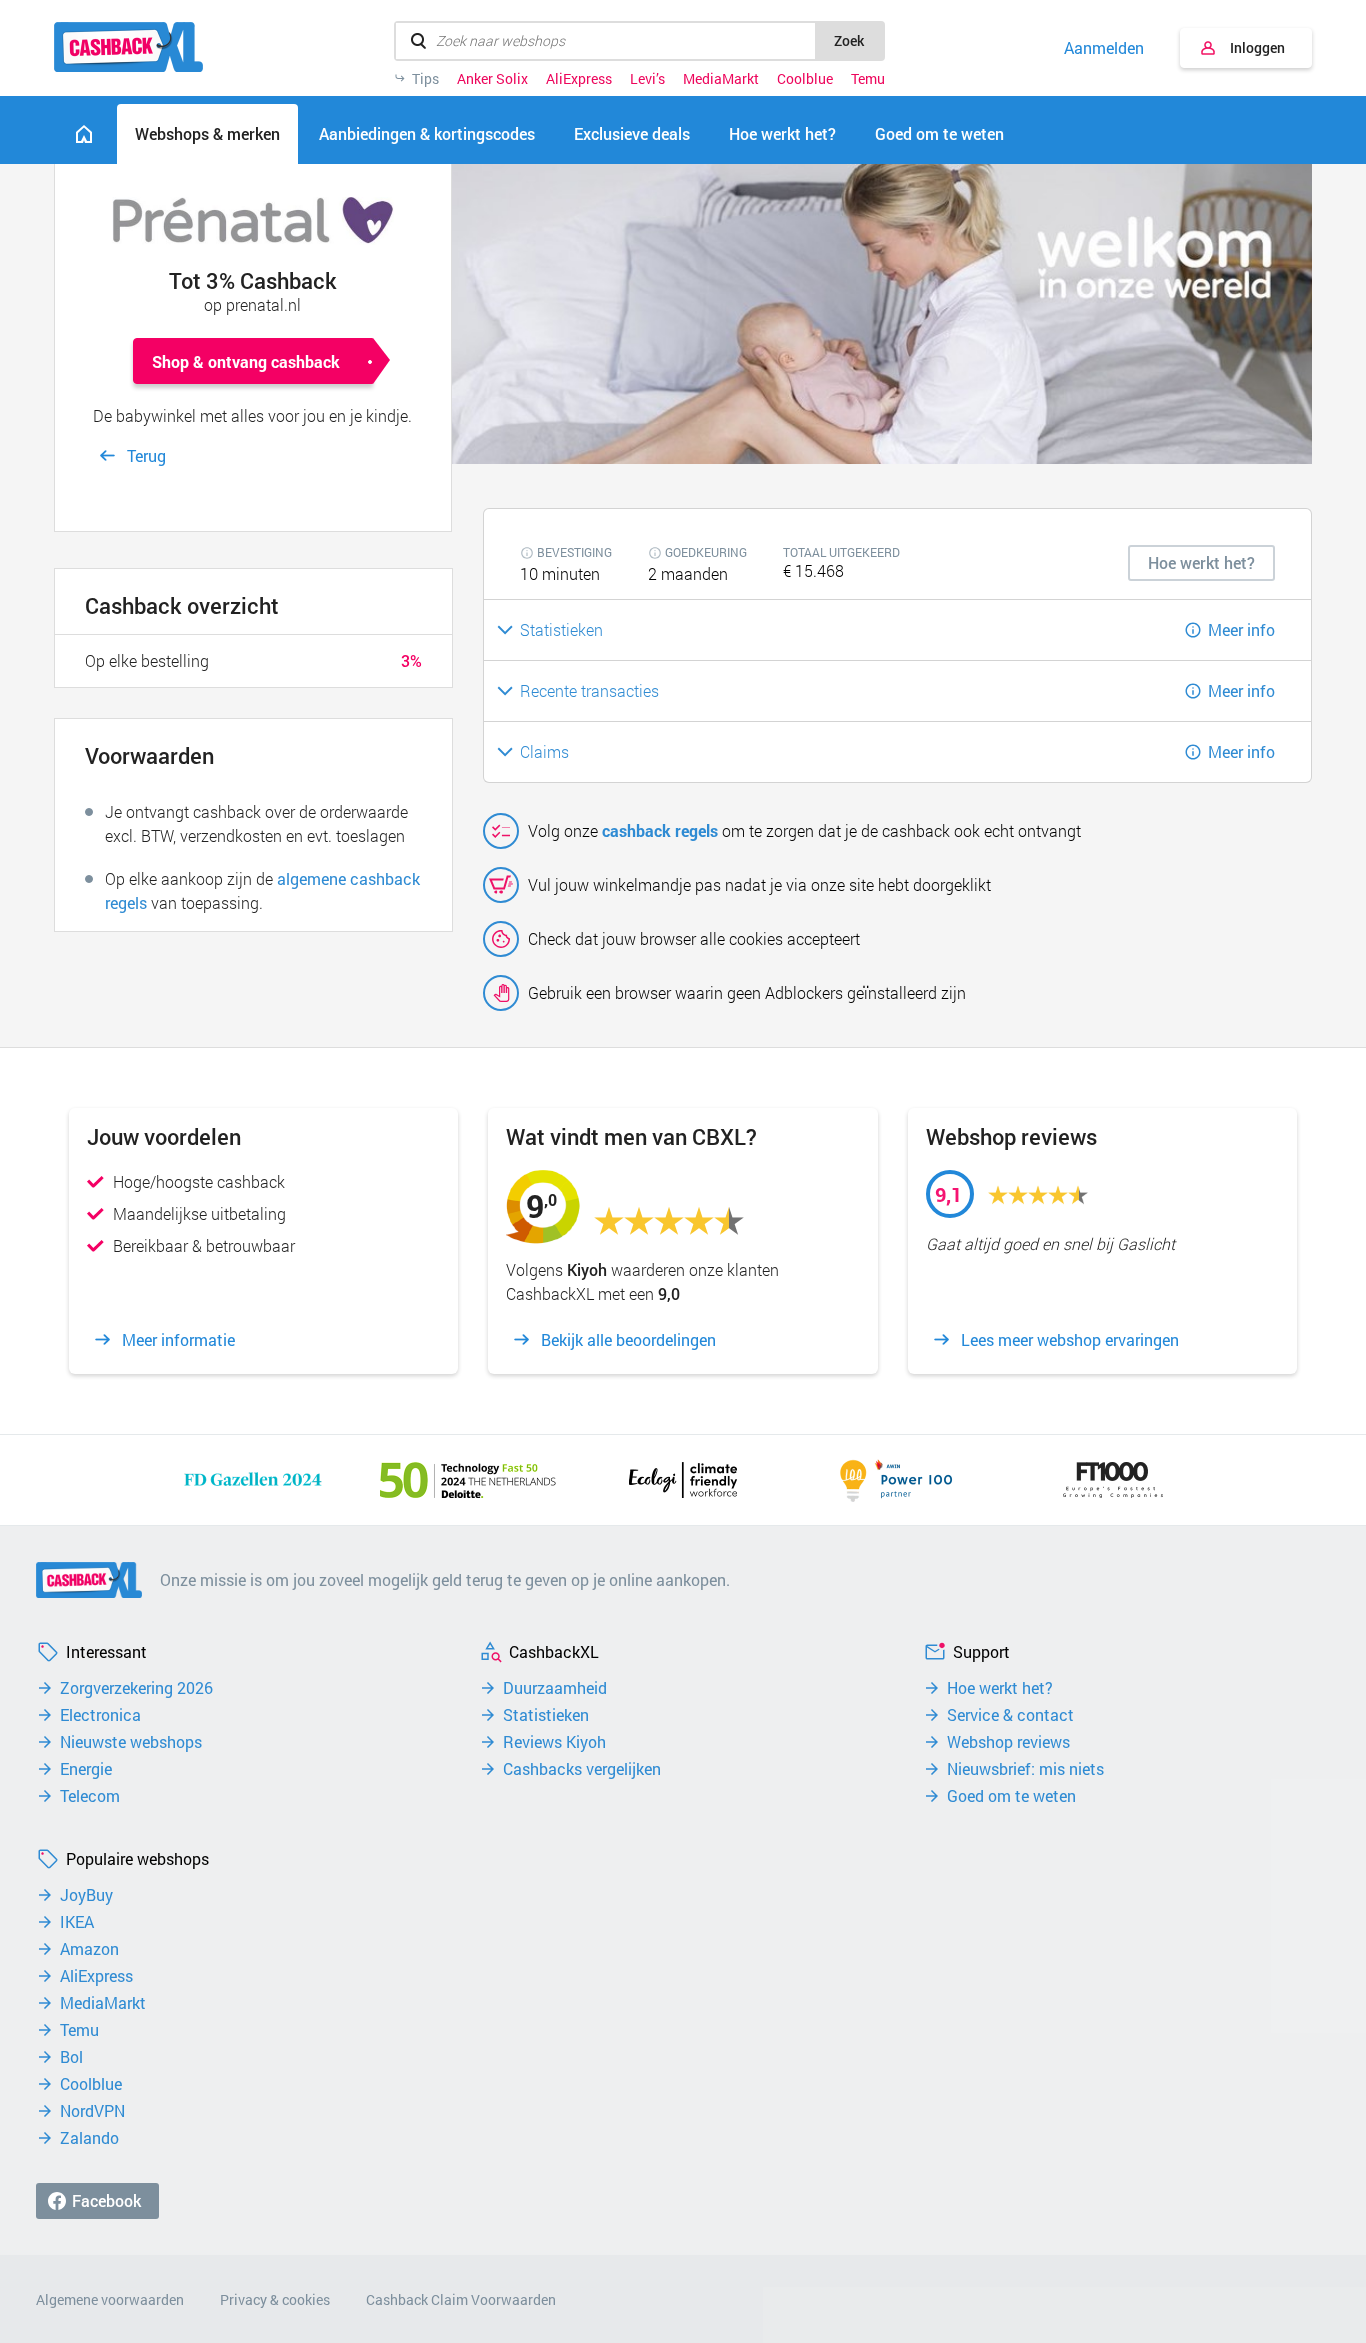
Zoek (849, 40)
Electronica (100, 1715)
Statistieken (546, 1715)
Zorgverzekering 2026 (136, 1688)
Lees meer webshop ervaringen (1070, 1340)
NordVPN (92, 2111)
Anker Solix (492, 79)
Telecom (90, 1796)
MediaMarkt (721, 79)
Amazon (89, 1949)
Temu (868, 79)
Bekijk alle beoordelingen (628, 1340)
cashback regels (660, 830)
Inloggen (1257, 47)
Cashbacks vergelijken (582, 1769)
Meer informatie (178, 1340)
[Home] (84, 134)
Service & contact (1010, 1715)
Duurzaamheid (555, 1688)
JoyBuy (86, 1895)
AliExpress (579, 79)
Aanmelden (1104, 48)
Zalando (89, 2138)
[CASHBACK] (128, 47)
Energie (86, 1769)
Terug (146, 455)
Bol (71, 2057)
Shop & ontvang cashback (246, 361)
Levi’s (647, 79)
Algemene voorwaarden (110, 2299)
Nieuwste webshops (131, 1742)
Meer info (1241, 629)
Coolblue (805, 79)
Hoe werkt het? (1000, 1688)
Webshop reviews (1008, 1742)
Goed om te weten (1011, 1796)
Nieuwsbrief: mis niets (1025, 1769)
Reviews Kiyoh (554, 1742)
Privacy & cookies (275, 2299)
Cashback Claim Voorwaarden (461, 2299)
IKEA (77, 1922)
